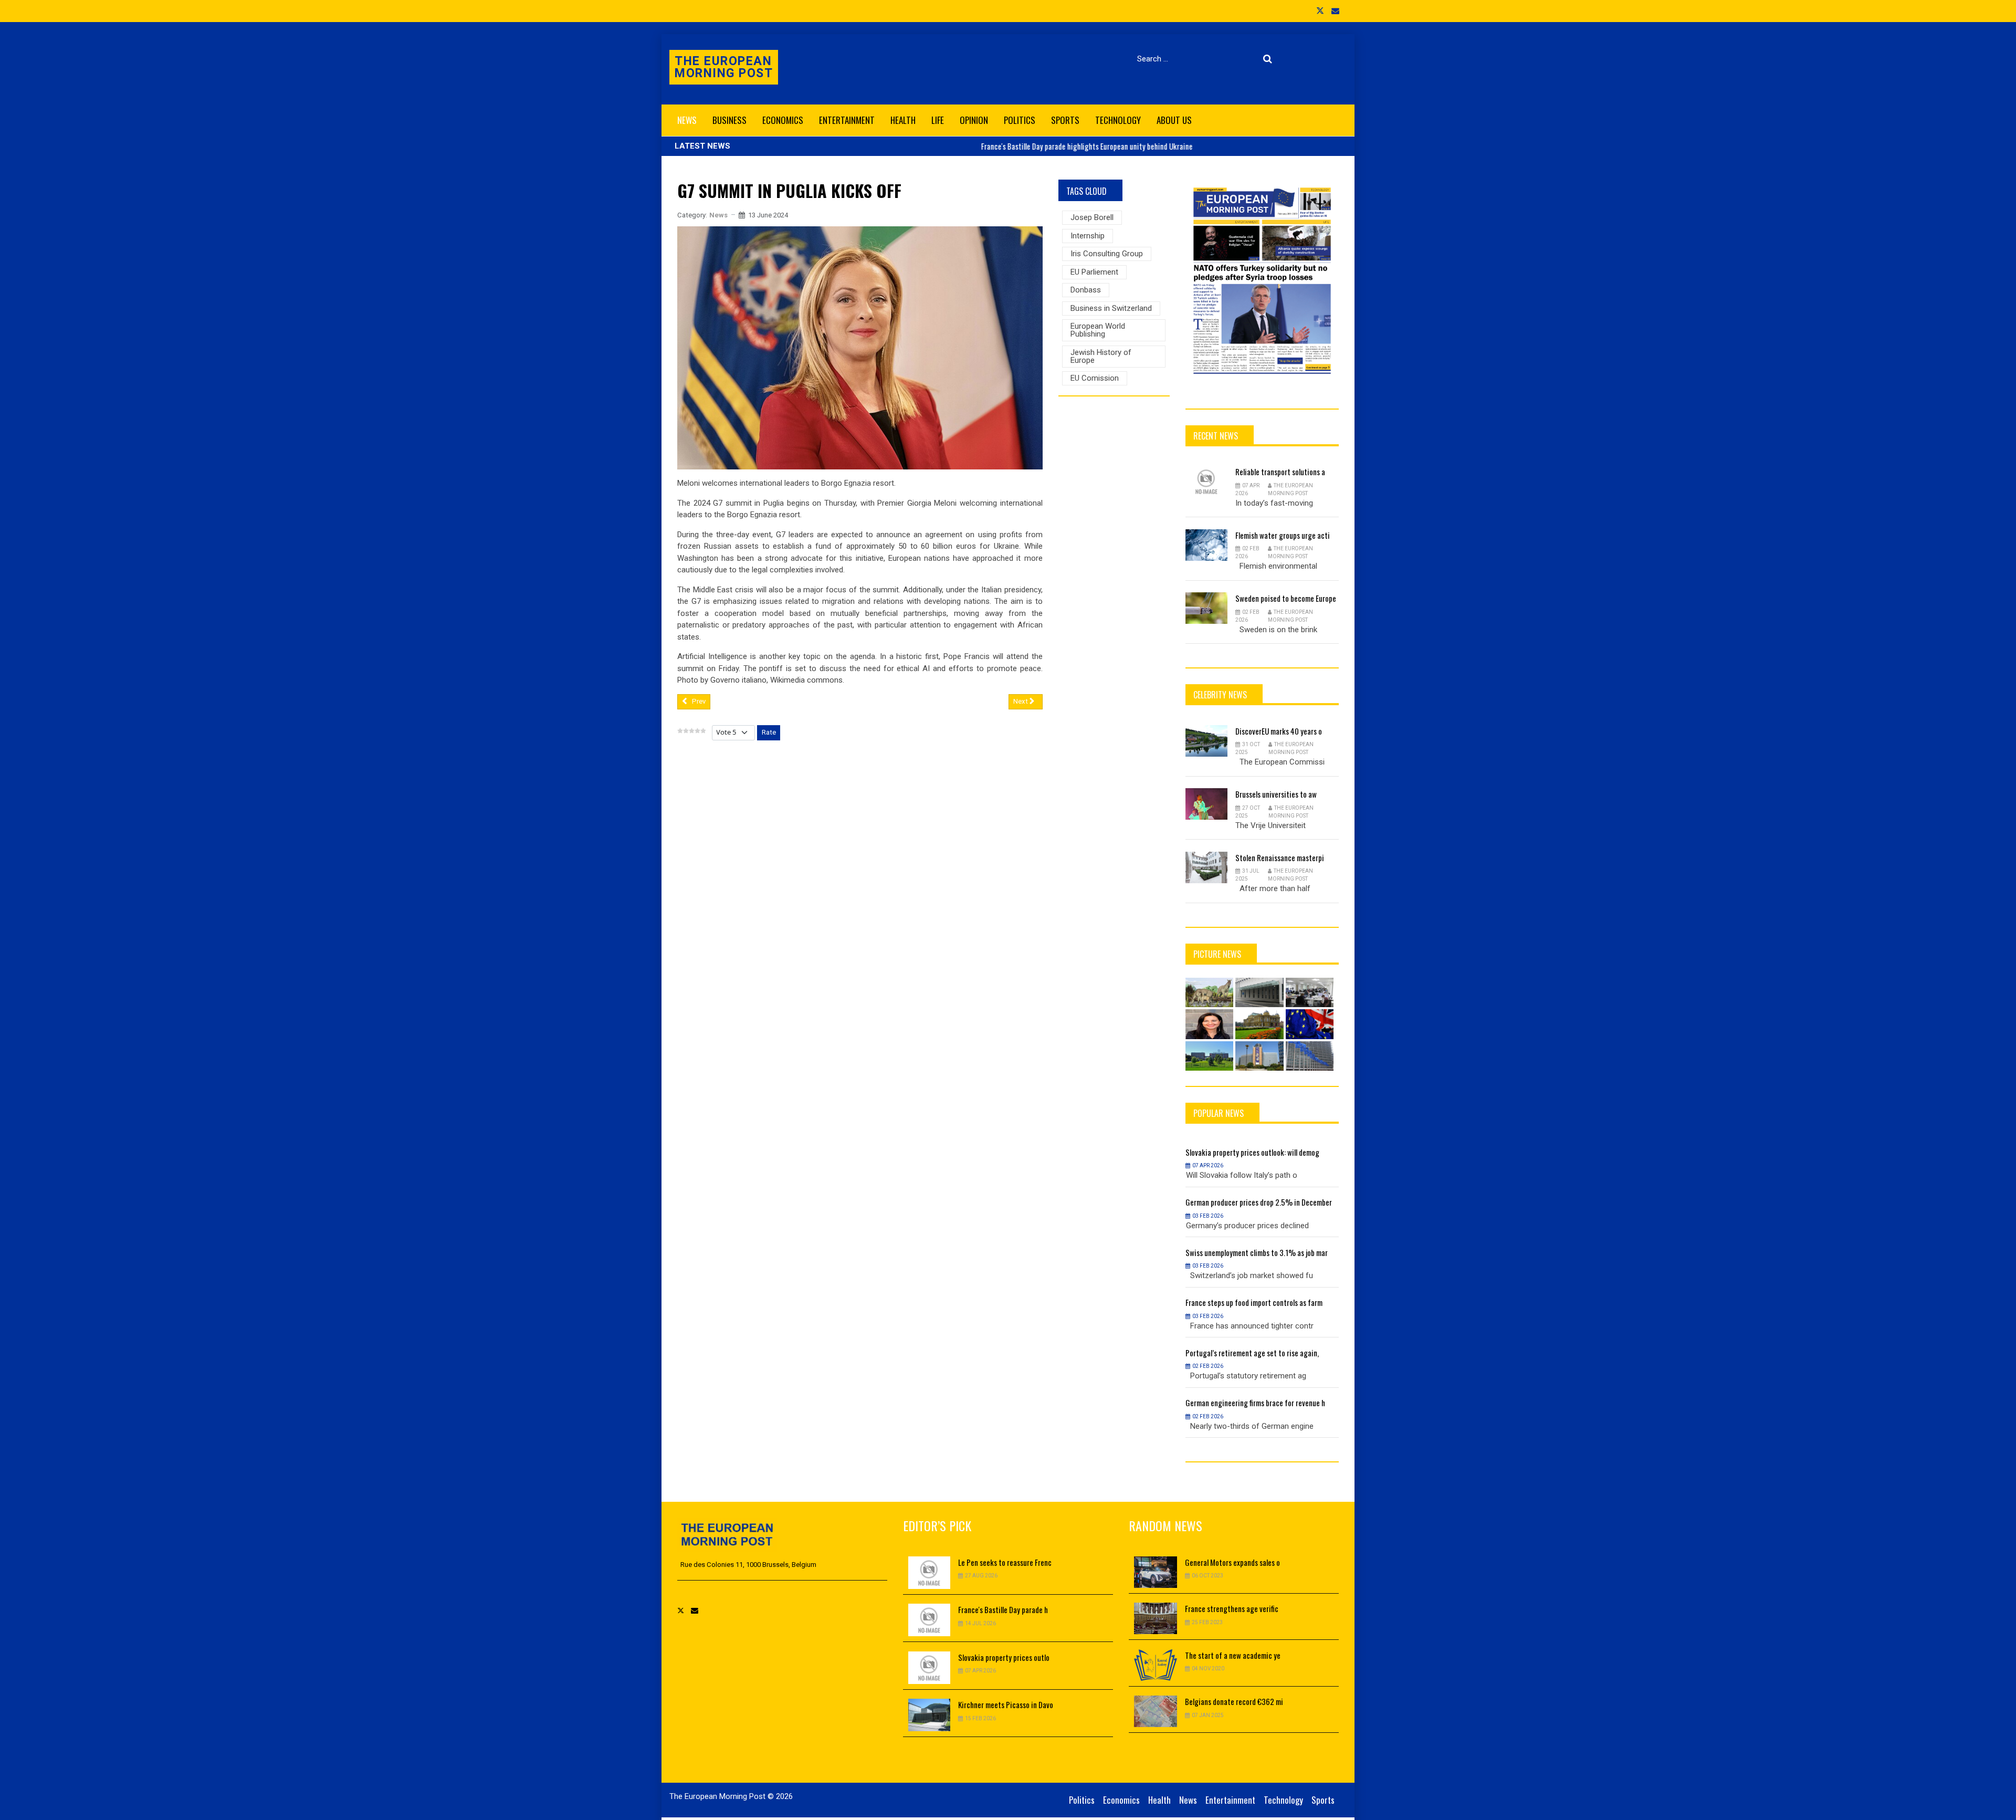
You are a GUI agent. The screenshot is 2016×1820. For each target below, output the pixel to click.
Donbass (1086, 290)
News (718, 215)
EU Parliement (1094, 272)
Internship (1088, 236)
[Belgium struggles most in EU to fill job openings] (1310, 992)
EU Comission (1095, 378)
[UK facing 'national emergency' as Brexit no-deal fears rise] (1310, 1024)
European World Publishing (1098, 330)
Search (1270, 59)
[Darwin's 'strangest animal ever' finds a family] (1210, 992)
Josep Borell (1092, 217)
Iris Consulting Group (1107, 254)
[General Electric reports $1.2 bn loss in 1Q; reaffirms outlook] (1210, 1056)
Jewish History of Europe (1101, 356)
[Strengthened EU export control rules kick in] (1310, 1056)
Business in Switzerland (1111, 308)
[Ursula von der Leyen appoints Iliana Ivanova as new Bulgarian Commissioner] (1210, 1024)
